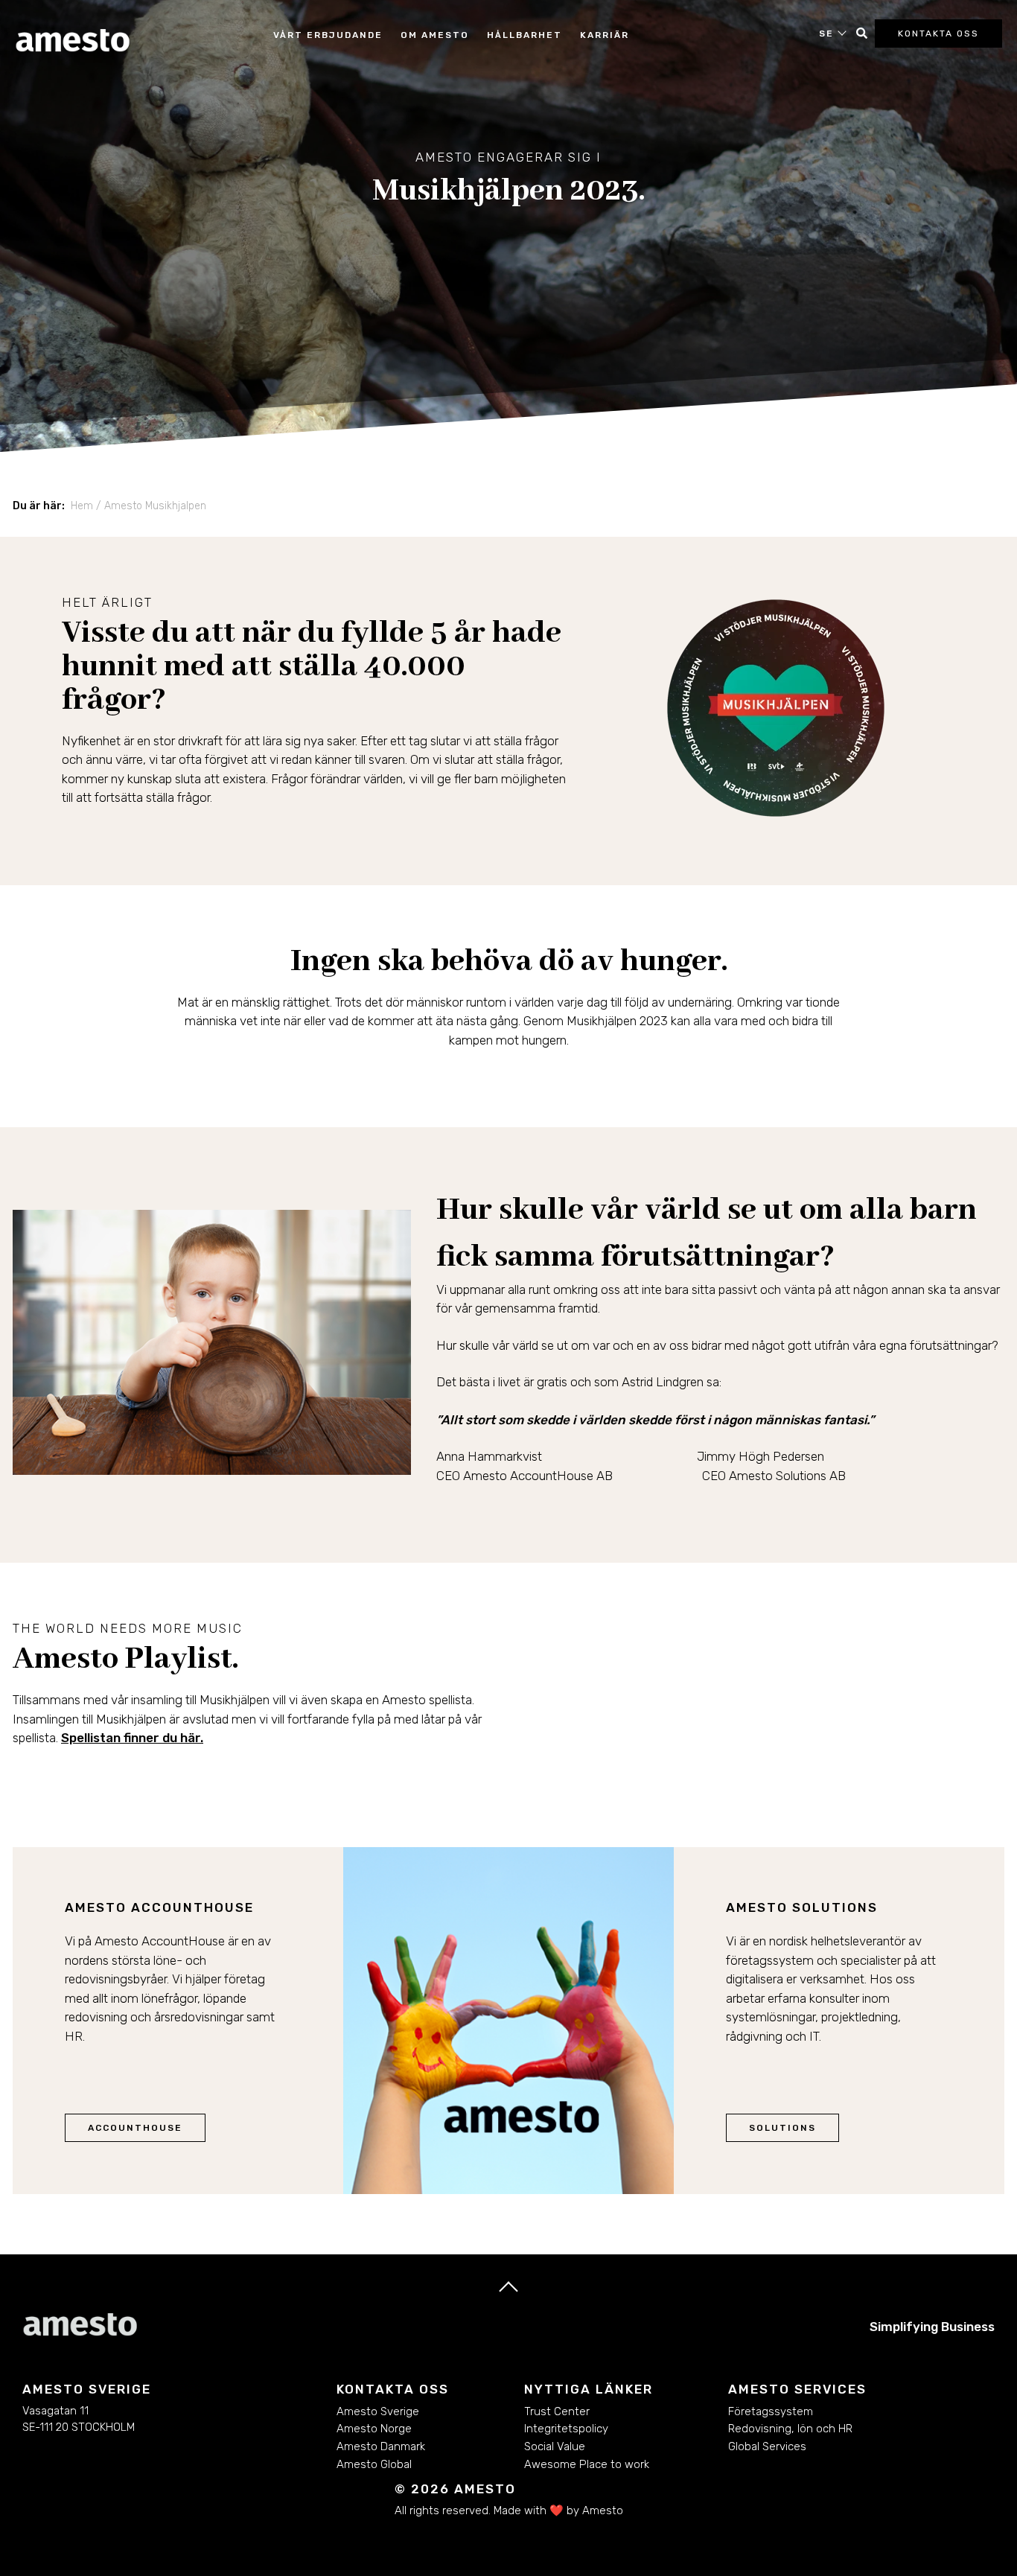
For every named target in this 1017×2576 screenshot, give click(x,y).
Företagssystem (771, 2411)
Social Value (555, 2446)
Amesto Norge (374, 2429)
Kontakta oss (938, 34)
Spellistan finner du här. (132, 1738)
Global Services (767, 2446)
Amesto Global (374, 2464)
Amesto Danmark (381, 2446)
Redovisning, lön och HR (790, 2429)
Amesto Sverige (378, 2411)
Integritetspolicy (566, 2429)
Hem (82, 506)
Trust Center (557, 2411)
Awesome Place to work (587, 2464)
